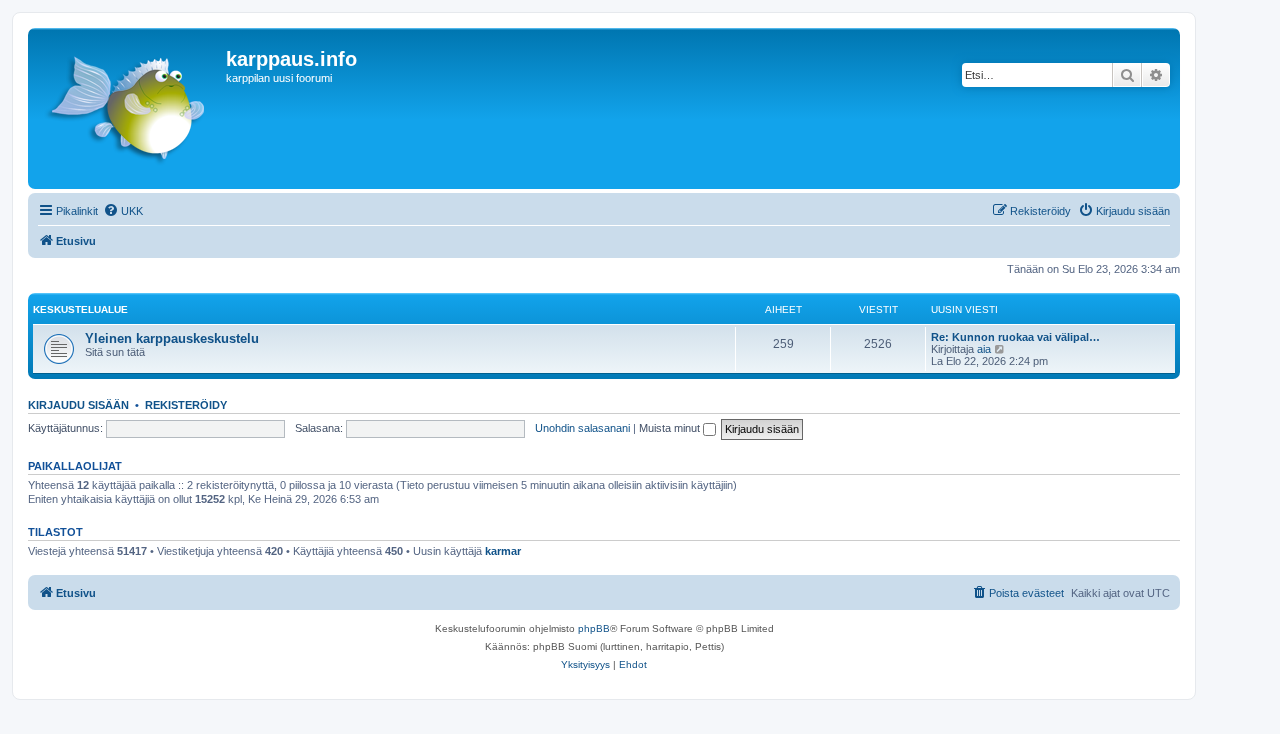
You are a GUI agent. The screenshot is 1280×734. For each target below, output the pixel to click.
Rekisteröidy (186, 405)
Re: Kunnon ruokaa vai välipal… (1015, 337)
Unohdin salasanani (582, 428)
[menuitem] (123, 211)
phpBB (594, 628)
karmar (503, 551)
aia (984, 349)
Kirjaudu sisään (78, 405)
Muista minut (671, 428)
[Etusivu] (129, 108)
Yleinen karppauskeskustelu (172, 338)
